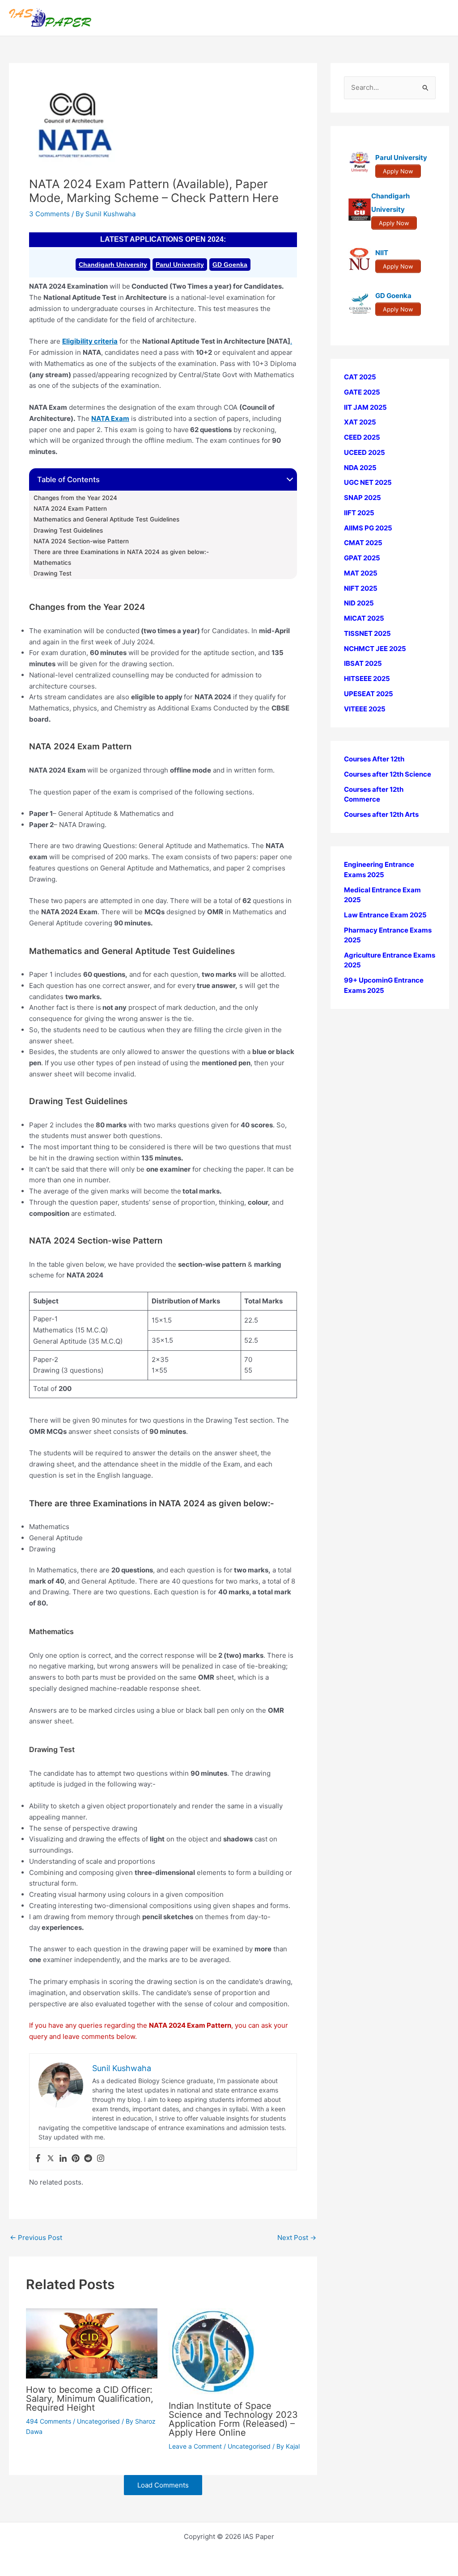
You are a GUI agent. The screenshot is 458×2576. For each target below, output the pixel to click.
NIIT (382, 253)
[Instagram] (101, 2159)
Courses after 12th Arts (381, 814)
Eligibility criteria (90, 341)
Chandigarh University (113, 265)
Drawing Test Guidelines (68, 530)
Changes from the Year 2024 (75, 498)
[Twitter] (51, 2159)
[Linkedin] (63, 2159)
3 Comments (49, 214)
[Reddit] (88, 2159)
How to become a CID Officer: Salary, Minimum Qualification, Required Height (90, 2399)
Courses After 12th (374, 759)
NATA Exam (110, 418)
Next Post (297, 2238)
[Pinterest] (76, 2159)
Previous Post (36, 2238)
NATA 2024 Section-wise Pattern (81, 541)
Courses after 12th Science (388, 774)
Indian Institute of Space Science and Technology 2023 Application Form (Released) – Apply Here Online (233, 2419)
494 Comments (49, 2421)
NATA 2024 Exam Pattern (70, 508)
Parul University (180, 265)
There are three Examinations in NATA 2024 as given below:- (121, 552)
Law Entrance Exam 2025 (385, 915)
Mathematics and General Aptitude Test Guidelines (106, 519)
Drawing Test (53, 573)
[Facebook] (38, 2159)
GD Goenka (230, 265)
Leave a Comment (195, 2446)
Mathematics (52, 563)
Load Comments (163, 2485)
